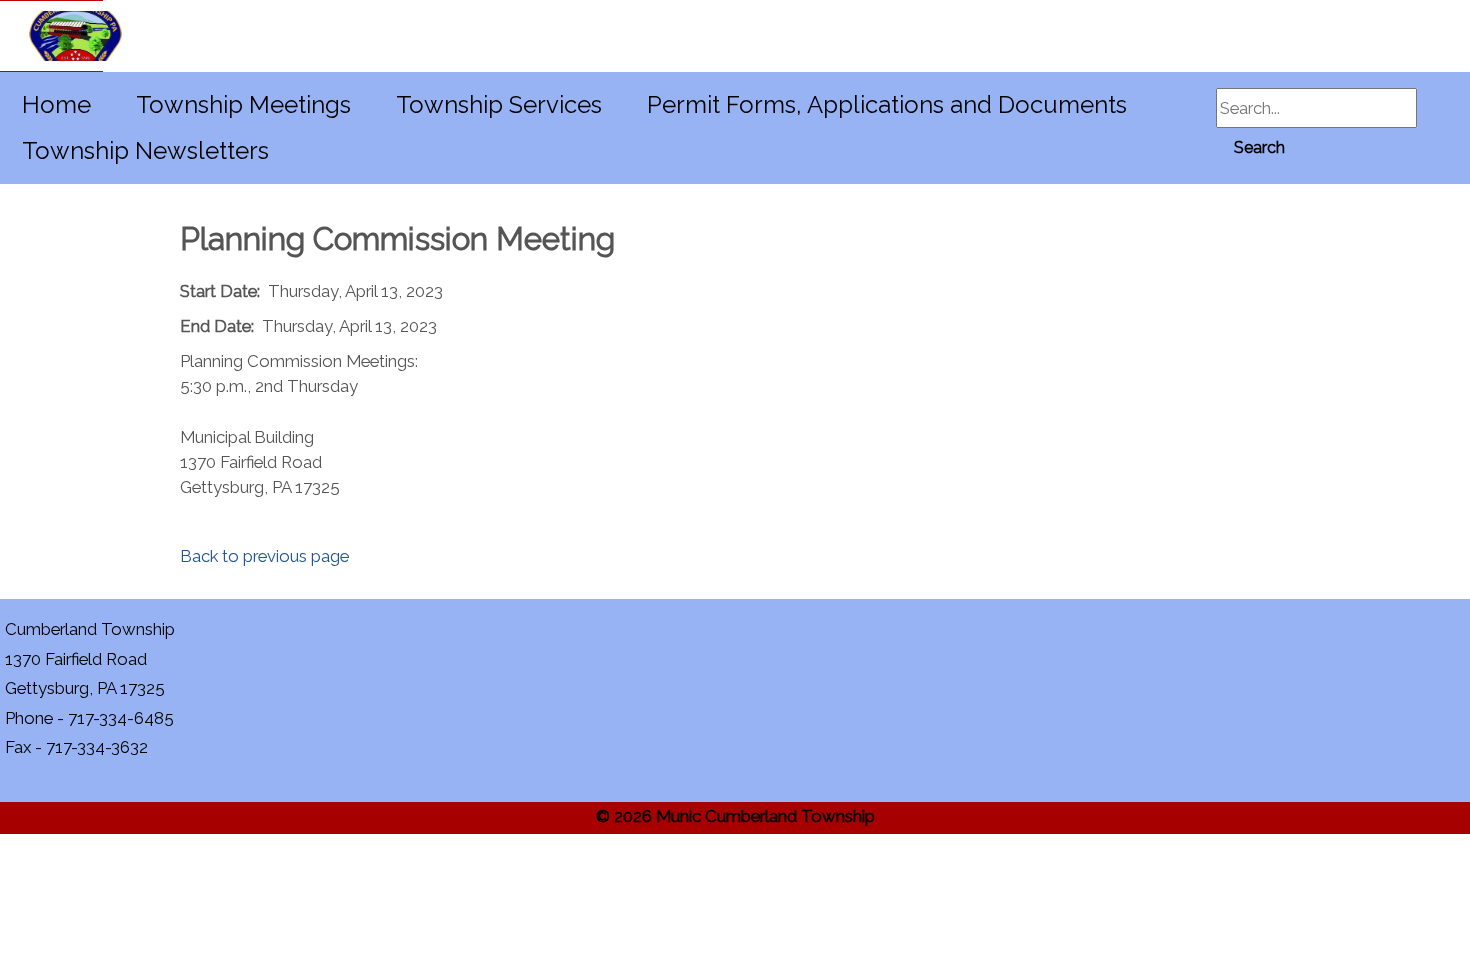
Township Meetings (243, 104)
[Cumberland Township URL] (51, 36)
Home (56, 104)
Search (1259, 147)
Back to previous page (264, 556)
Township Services (499, 104)
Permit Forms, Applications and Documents (887, 104)
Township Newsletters (145, 150)
